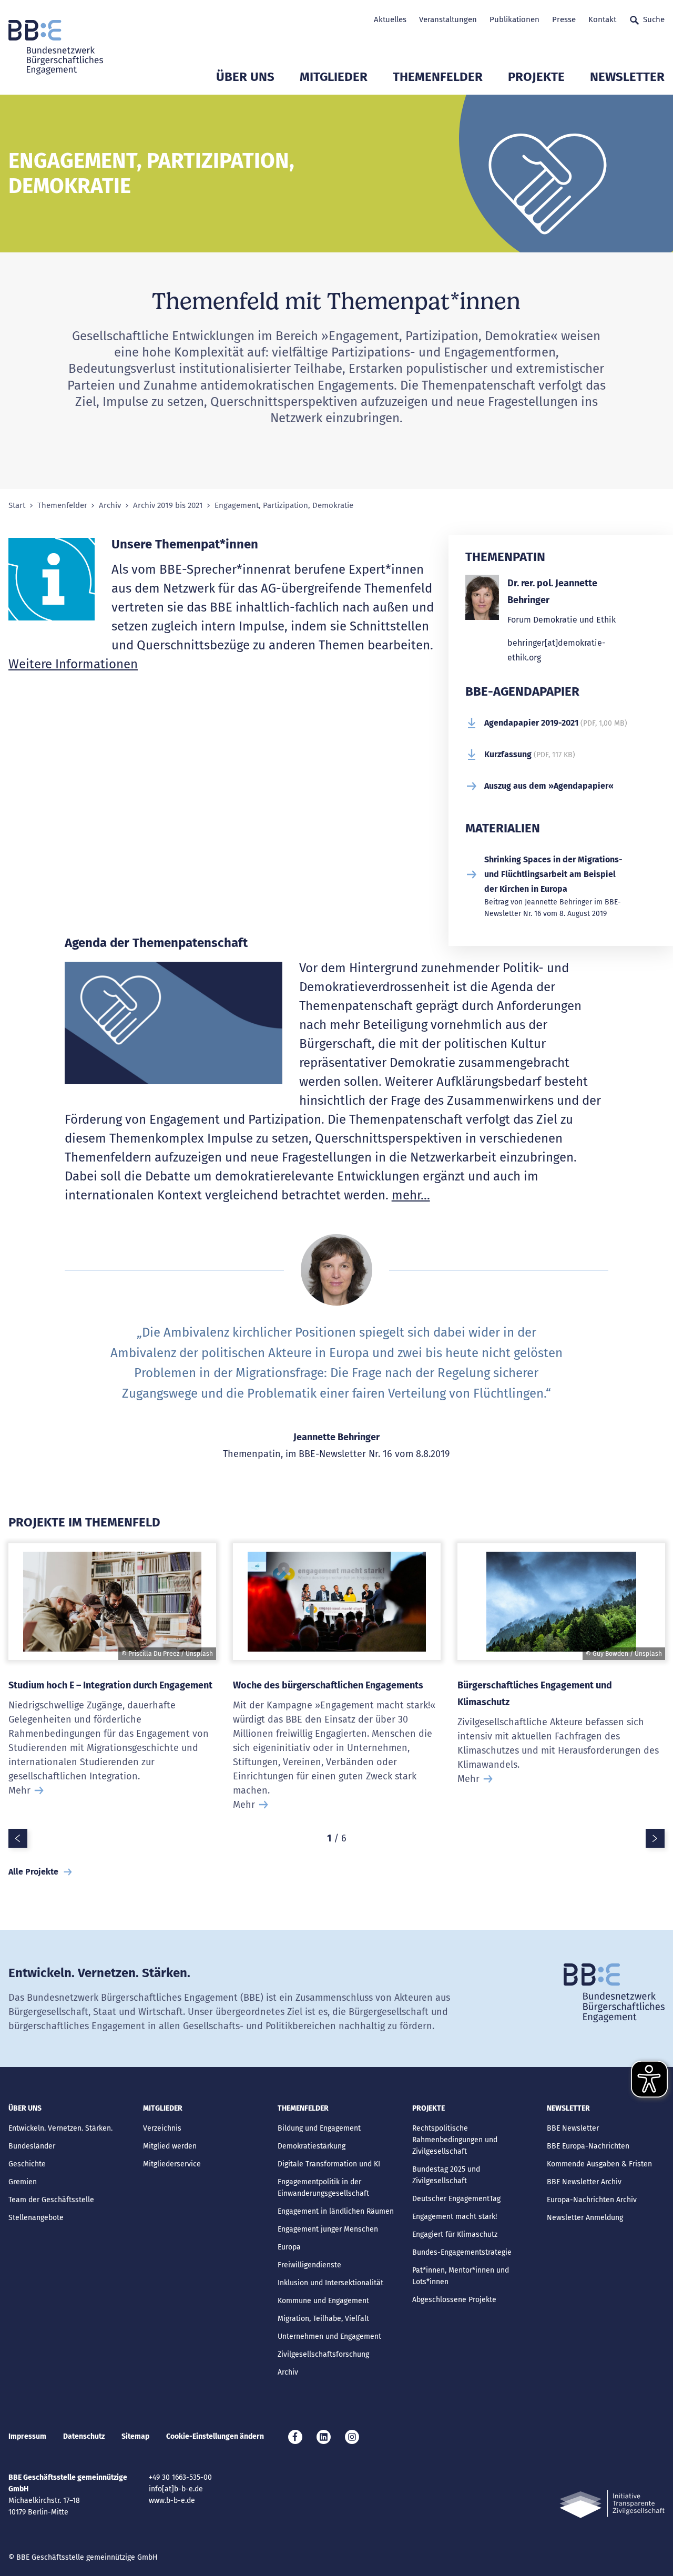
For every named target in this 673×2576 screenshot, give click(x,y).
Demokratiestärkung (312, 2146)
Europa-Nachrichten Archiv (592, 2200)
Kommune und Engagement (323, 2301)
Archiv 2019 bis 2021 (168, 506)
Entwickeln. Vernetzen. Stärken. (60, 2128)
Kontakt (602, 19)
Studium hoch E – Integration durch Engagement (110, 1685)
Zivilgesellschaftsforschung (323, 2354)
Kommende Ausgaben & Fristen (599, 2164)
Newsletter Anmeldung (585, 2218)
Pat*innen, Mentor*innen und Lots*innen (461, 2276)
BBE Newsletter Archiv (584, 2182)
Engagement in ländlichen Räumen (336, 2211)
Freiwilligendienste (309, 2265)
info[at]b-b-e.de (176, 2489)
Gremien (23, 2182)
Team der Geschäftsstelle (51, 2200)
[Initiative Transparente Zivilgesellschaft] (612, 2504)
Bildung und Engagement (319, 2128)
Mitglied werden (170, 2146)
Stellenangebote (36, 2218)
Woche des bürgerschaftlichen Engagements (328, 1685)
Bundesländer (32, 2146)
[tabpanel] (112, 1683)
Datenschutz (84, 2436)
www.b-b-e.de (172, 2501)
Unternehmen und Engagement (329, 2336)
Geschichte (27, 2164)
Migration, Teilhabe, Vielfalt (323, 2319)
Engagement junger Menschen (328, 2229)
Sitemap (135, 2436)
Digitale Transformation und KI (329, 2164)
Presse (564, 19)
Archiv (110, 506)
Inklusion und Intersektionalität (330, 2283)
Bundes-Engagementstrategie (462, 2252)
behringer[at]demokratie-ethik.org (556, 650)
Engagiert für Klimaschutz (455, 2234)
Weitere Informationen (73, 664)
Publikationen (514, 19)
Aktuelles (390, 19)
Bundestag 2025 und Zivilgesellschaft (446, 2175)
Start (17, 506)
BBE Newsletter (573, 2128)
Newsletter (627, 77)
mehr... (411, 1195)
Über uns (245, 77)
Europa (289, 2247)
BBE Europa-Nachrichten (588, 2146)
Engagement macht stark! (455, 2217)
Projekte (536, 77)
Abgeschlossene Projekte (454, 2300)
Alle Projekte (33, 1872)
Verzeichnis (162, 2128)
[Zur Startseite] (56, 47)
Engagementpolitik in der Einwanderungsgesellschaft (323, 2188)
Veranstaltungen (448, 19)
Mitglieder (334, 77)
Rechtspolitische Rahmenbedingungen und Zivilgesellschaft (455, 2140)
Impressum (27, 2436)
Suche (654, 19)
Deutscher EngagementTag (456, 2199)
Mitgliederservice (172, 2164)
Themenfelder (438, 77)
